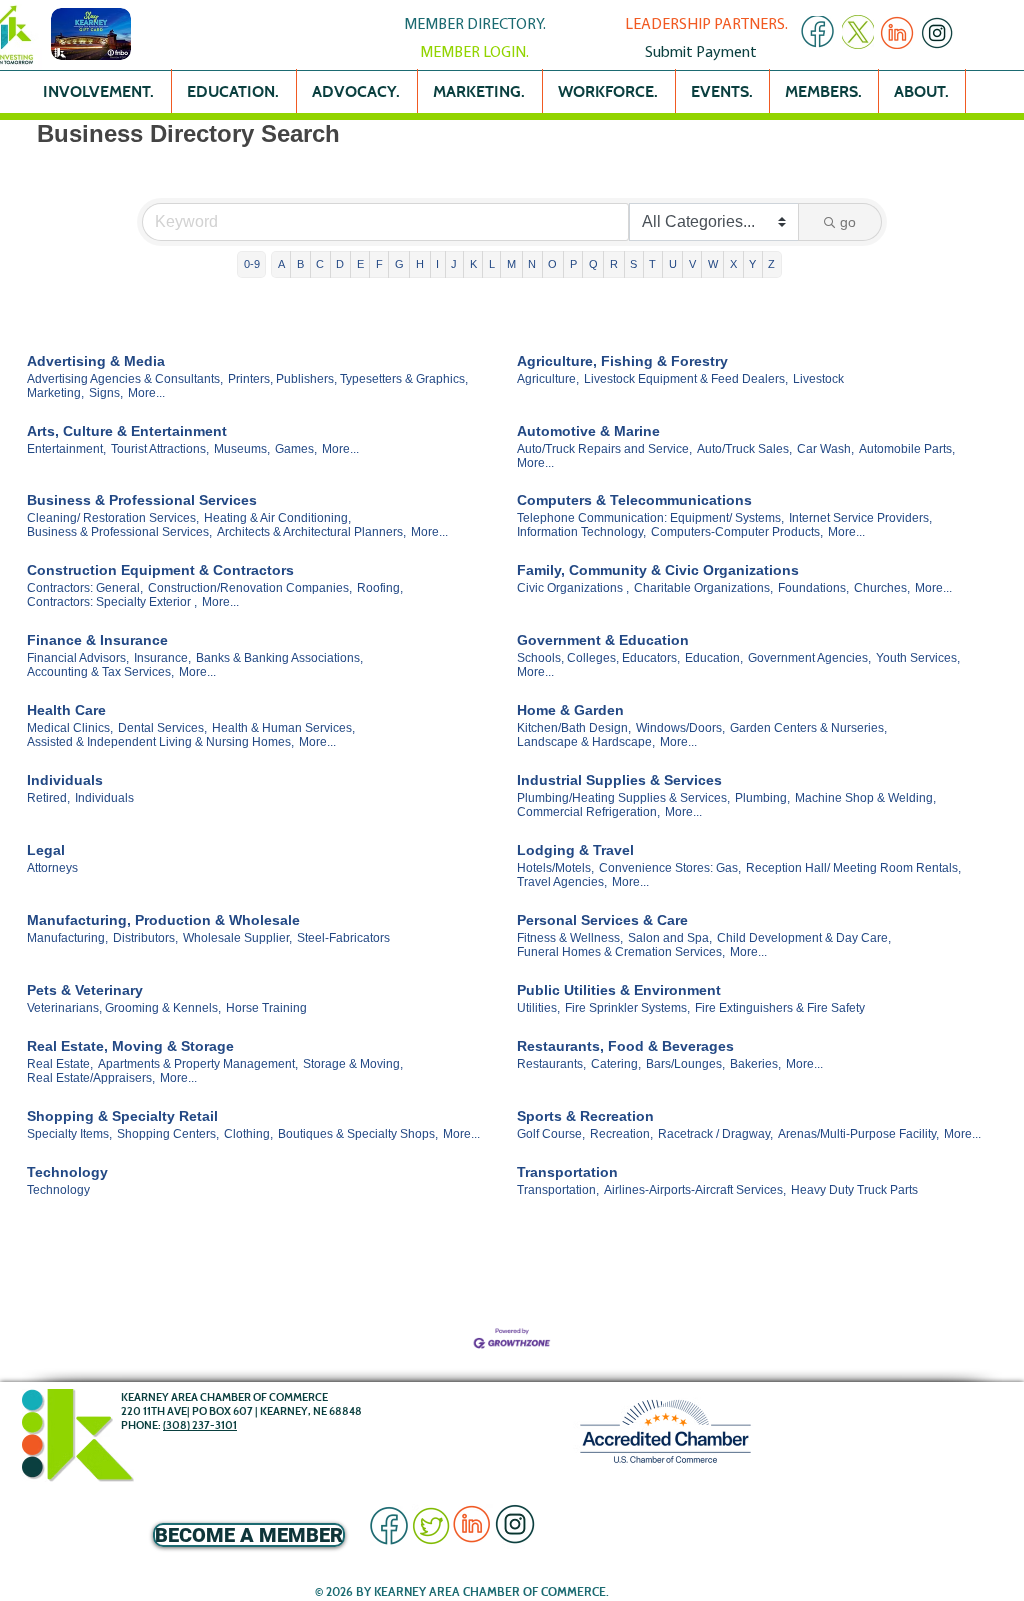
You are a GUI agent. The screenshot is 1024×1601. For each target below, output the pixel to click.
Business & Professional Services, (119, 532)
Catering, (616, 1064)
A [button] (281, 264)
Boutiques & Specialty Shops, (358, 1134)
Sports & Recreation (585, 1116)
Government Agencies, (809, 658)
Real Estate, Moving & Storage (130, 1046)
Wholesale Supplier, (237, 938)
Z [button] (771, 264)
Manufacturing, (67, 938)
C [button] (320, 264)
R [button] (614, 264)
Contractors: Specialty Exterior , (112, 602)
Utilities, (538, 1008)
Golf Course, (551, 1134)
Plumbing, (762, 798)
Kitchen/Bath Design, (574, 728)
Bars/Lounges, (685, 1064)
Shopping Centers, (168, 1134)
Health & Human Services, (283, 728)
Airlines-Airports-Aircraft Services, (695, 1190)
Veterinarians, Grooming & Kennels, (124, 1008)
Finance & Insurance (97, 640)
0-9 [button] (252, 264)
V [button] (692, 264)
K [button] (473, 264)
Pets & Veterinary (85, 990)
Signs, (106, 393)
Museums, (242, 449)
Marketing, (55, 393)
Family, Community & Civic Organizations (658, 570)
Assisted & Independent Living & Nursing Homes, (160, 742)
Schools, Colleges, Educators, (598, 658)
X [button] (733, 264)
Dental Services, (162, 728)
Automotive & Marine (588, 431)
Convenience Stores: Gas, (670, 868)
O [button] (552, 264)
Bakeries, (755, 1064)
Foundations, (813, 588)
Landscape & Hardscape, (586, 742)
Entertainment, (66, 449)
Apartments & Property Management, (198, 1064)
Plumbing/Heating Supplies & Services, (623, 798)
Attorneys (52, 868)
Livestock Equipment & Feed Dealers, (686, 379)
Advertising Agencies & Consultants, (125, 379)
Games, (296, 449)
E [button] (360, 264)
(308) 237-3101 (200, 1425)
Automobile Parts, (907, 449)
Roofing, (380, 588)
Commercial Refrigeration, (588, 812)
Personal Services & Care (602, 920)
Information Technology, (581, 532)
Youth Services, (918, 658)
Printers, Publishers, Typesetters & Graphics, (348, 379)
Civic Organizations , (573, 588)
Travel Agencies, (562, 882)
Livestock (818, 379)
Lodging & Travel (575, 850)
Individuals (65, 780)
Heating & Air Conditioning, (277, 518)
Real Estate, (60, 1064)
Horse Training (266, 1008)
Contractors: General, (85, 588)
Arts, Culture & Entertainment (127, 431)
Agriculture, (548, 379)
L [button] (492, 264)
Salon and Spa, (670, 938)
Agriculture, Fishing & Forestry (622, 361)
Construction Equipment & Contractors (160, 570)
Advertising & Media (96, 361)
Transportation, (558, 1190)
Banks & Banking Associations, (279, 658)
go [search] (848, 222)
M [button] (511, 264)
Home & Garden (570, 710)
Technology (67, 1172)
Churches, (882, 588)
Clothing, (248, 1134)
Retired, (48, 798)
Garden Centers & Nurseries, (808, 728)
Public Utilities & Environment (619, 990)
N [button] (532, 264)
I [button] (437, 264)
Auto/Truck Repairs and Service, (604, 449)
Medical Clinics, (70, 728)
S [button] (633, 264)
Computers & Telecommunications (634, 500)
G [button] (399, 264)
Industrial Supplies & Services (619, 780)
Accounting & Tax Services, (100, 672)
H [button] (420, 264)
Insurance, (162, 658)
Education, (714, 658)
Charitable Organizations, (703, 588)
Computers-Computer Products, (737, 532)
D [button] (340, 264)
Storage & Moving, (353, 1064)
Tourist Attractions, (160, 449)
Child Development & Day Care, (804, 938)
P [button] (573, 264)
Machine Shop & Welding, (865, 798)
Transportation (567, 1172)
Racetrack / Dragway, (715, 1134)
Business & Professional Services (142, 500)
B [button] (300, 264)
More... (146, 393)
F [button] (379, 264)
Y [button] (752, 264)
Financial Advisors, (78, 658)
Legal (46, 850)
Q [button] (593, 264)
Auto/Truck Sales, (744, 449)
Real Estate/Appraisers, (91, 1078)
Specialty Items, (69, 1134)
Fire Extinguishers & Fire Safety (780, 1008)
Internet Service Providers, (860, 518)
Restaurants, (551, 1064)
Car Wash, (825, 449)
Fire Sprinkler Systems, (627, 1008)
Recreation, (621, 1134)
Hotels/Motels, (555, 868)
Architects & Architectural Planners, (311, 532)
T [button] (652, 264)
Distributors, (145, 938)
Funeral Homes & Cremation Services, (621, 952)
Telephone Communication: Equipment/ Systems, (650, 518)
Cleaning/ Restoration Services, (113, 518)
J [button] (454, 264)
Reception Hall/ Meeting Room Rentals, (853, 868)
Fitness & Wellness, (570, 938)
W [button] (713, 264)
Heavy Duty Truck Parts (854, 1190)
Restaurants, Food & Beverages (625, 1046)
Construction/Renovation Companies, (250, 588)
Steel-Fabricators (343, 938)
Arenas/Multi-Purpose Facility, (858, 1134)
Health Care (66, 710)
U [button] (673, 264)
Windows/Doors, (680, 728)
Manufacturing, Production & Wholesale (163, 920)
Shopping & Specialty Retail (122, 1116)
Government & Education (603, 640)
